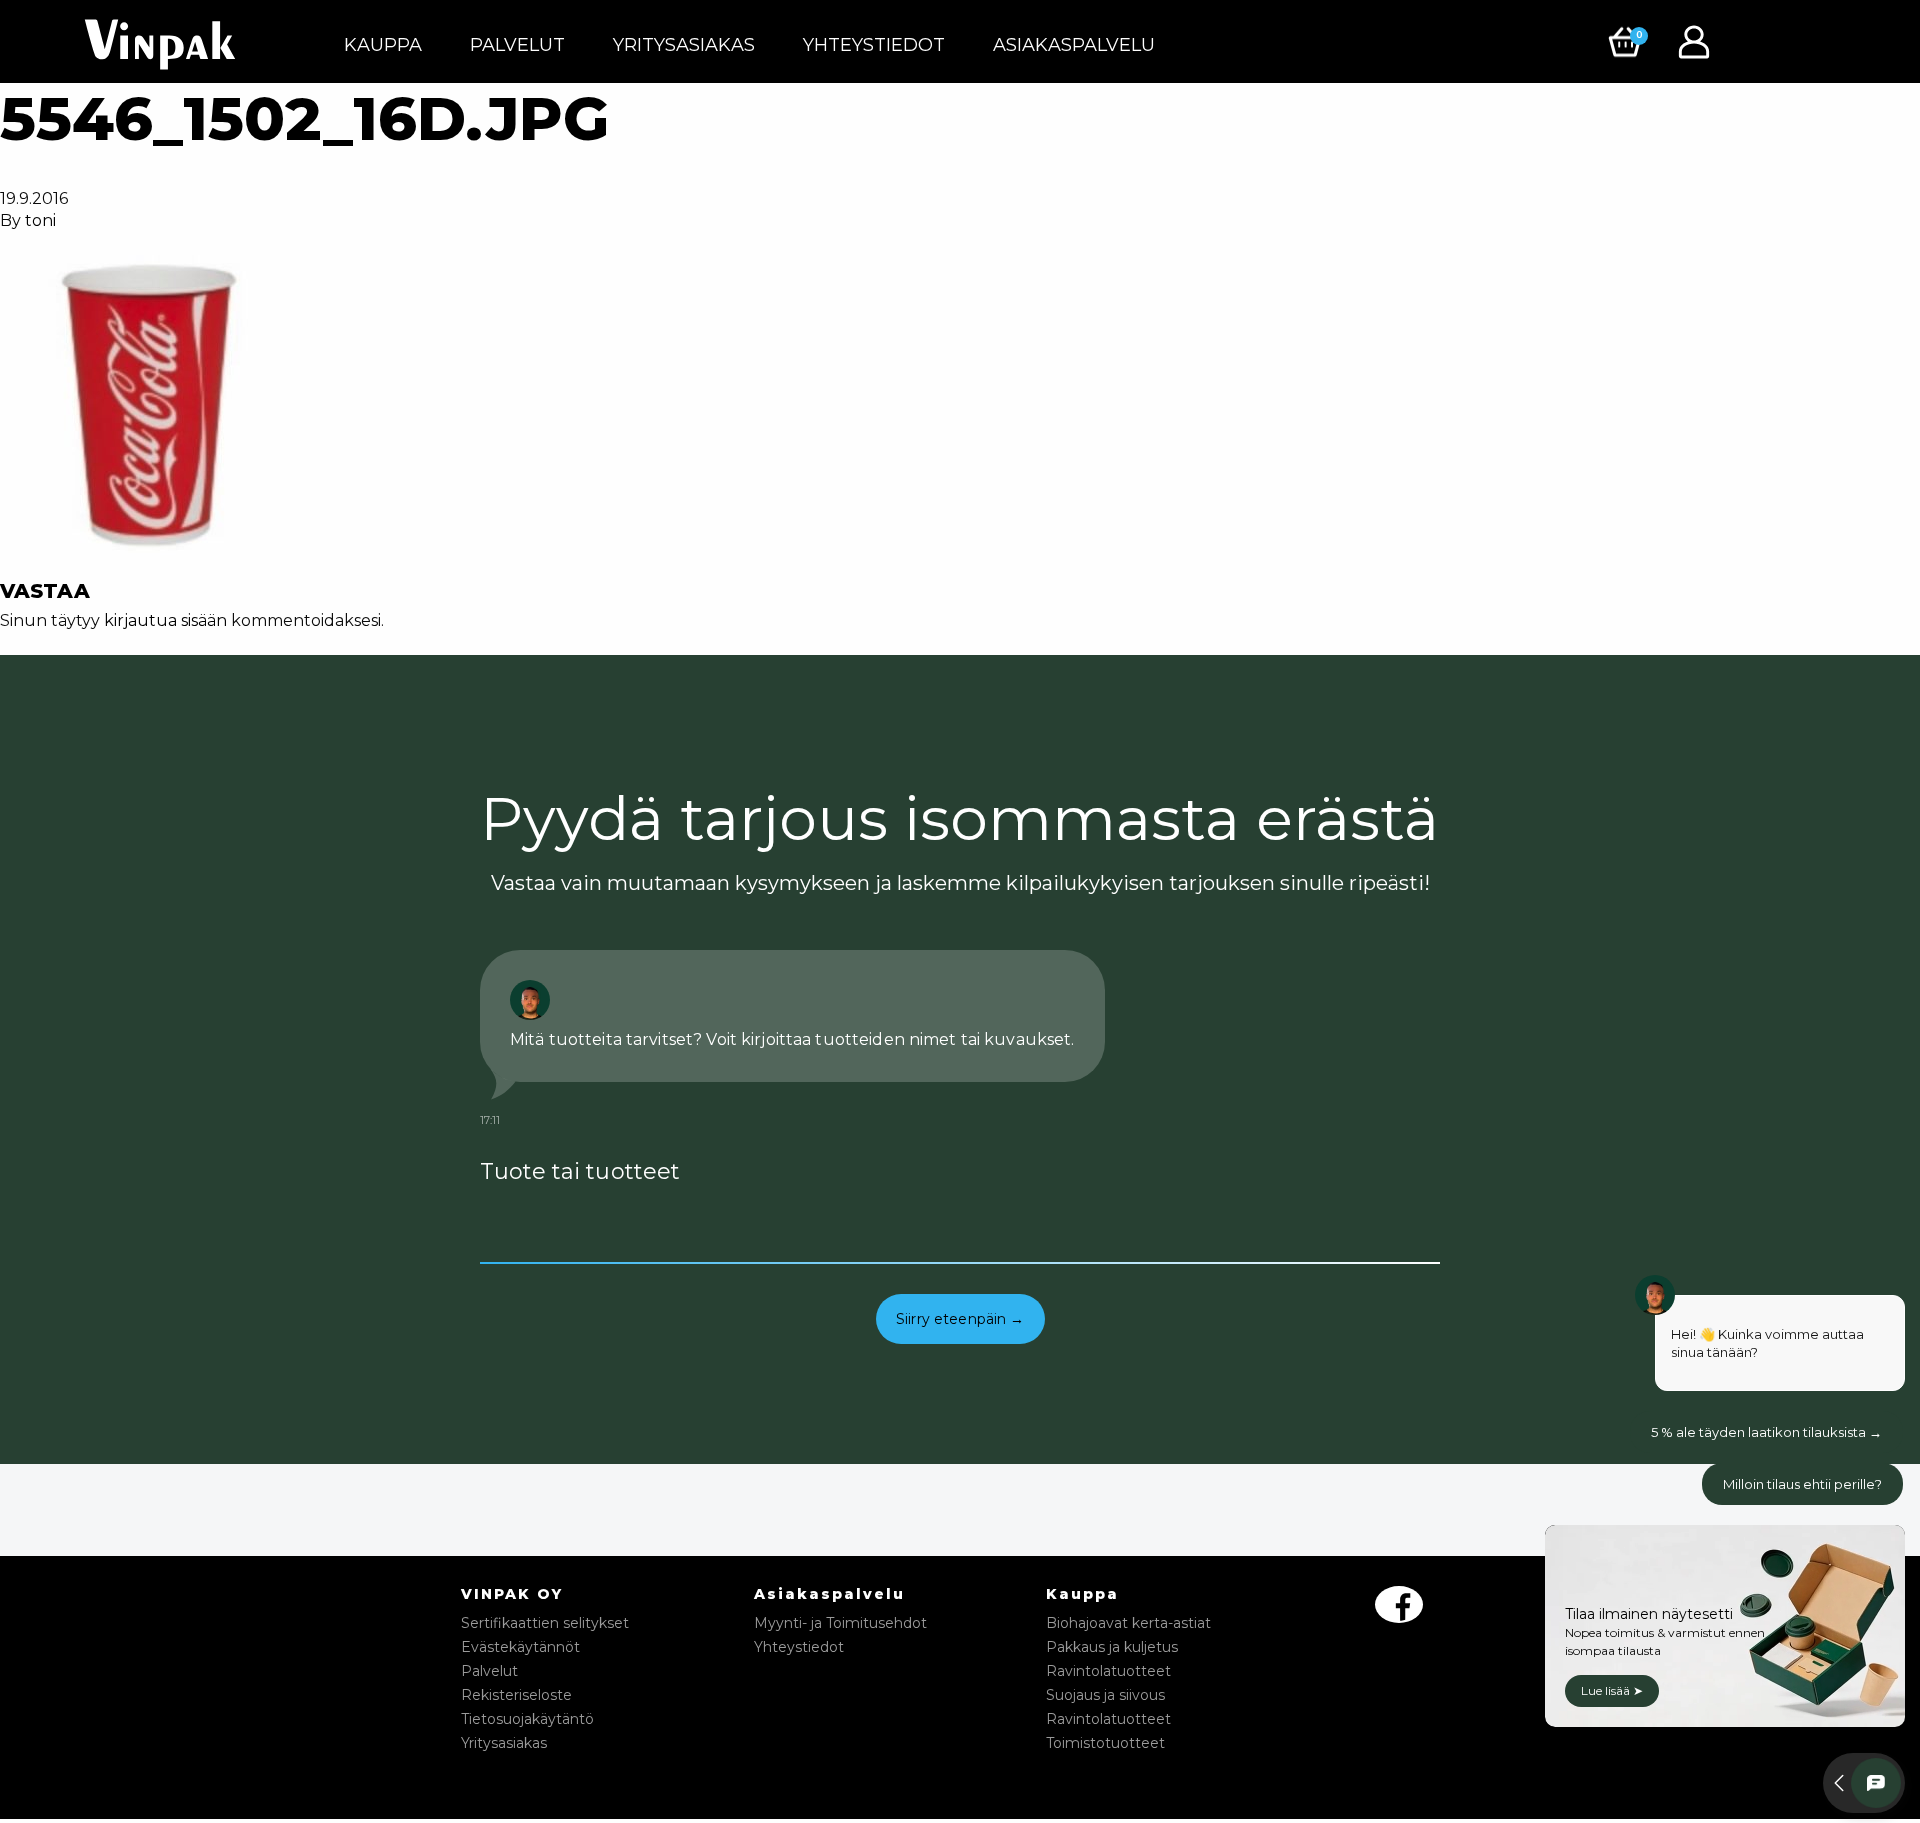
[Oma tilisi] (1699, 40)
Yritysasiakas (684, 45)
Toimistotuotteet (1105, 1743)
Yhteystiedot (874, 45)
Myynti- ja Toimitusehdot (840, 1623)
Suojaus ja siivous (1105, 1695)
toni (40, 220)
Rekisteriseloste (516, 1695)
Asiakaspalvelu (1074, 45)
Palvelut (517, 45)
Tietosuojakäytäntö (527, 1719)
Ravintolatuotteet (1108, 1671)
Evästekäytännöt (520, 1647)
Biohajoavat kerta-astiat (1128, 1623)
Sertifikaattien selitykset (545, 1623)
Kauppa (383, 45)
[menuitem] (383, 45)
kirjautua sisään (165, 620)
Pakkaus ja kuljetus (1112, 1647)
